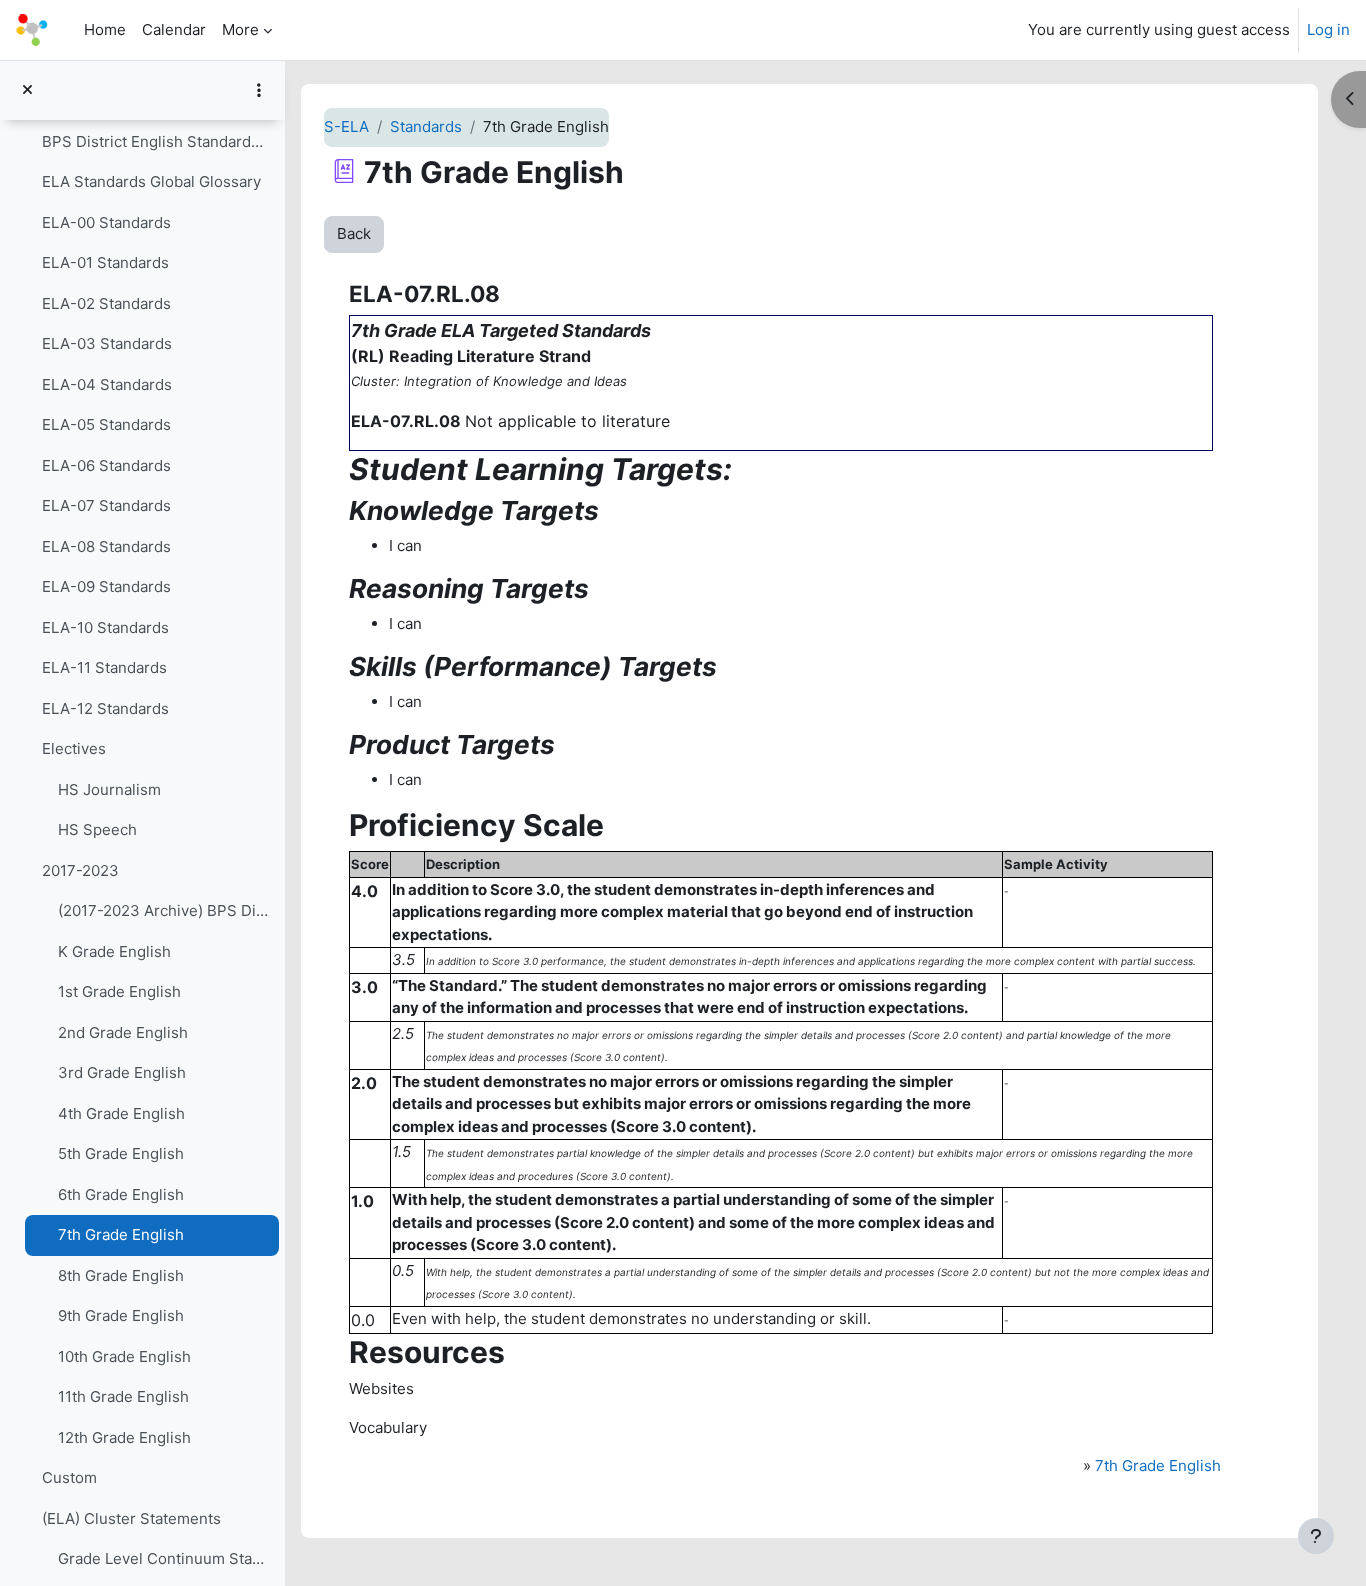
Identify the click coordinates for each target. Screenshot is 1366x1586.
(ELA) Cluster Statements (131, 1518)
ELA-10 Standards (105, 627)
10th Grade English (124, 1356)
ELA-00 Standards (106, 222)
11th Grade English (123, 1396)
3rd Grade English (122, 1072)
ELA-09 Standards (106, 586)
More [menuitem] (240, 29)
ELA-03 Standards (107, 343)
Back (354, 233)
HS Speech (97, 829)
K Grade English (114, 951)
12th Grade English (124, 1437)
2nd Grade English (123, 1032)
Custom (69, 1477)
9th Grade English (121, 1315)
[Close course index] (27, 90)
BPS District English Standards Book (155, 141)
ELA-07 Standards (106, 505)
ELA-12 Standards (105, 708)
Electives (74, 748)
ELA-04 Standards (107, 384)
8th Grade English (121, 1275)
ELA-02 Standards (106, 303)
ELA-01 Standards (105, 262)
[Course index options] (259, 90)
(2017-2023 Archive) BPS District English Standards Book (163, 910)
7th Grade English (121, 1234)
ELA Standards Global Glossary (151, 181)
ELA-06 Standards (106, 465)
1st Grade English (119, 991)
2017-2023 (80, 870)
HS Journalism (109, 789)
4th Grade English (121, 1113)
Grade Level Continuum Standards (163, 1558)
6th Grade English (121, 1194)
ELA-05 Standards (106, 424)
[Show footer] (1316, 1536)
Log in (1328, 29)
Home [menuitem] (105, 29)
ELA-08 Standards (106, 546)
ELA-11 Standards (104, 667)
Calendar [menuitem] (174, 29)
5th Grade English (121, 1153)
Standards (426, 126)
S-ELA (346, 126)
